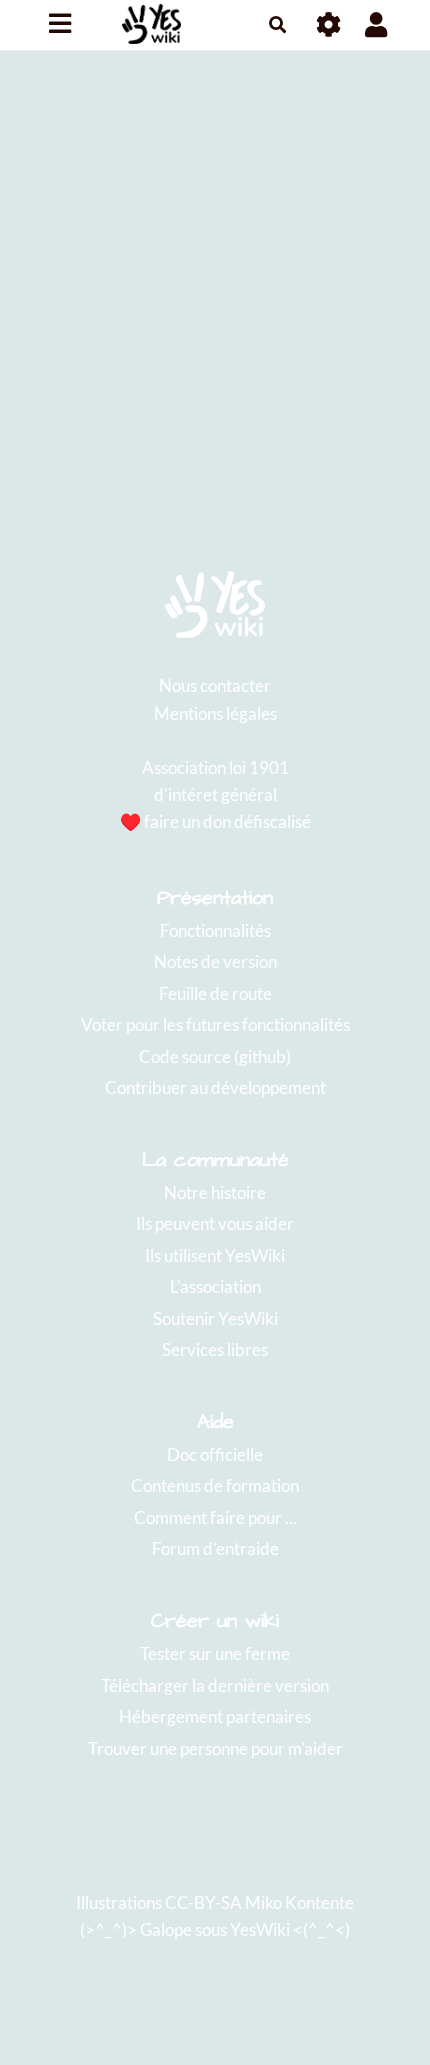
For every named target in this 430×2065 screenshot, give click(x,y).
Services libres (215, 1349)
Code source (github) (215, 1056)
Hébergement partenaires (215, 1716)
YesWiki (260, 1929)
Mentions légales (215, 713)
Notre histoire (215, 1192)
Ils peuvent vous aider (215, 1223)
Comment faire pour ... (215, 1517)
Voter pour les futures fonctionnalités (215, 1024)
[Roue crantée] (329, 24)
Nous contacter (215, 685)
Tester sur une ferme (215, 1653)
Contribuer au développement (215, 1087)
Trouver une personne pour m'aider (215, 1748)
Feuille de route (215, 993)
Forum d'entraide (215, 1548)
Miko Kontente (299, 1902)
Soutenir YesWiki (215, 1318)
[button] (376, 24)
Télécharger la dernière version (215, 1685)
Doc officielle (215, 1454)
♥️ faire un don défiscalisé (215, 821)
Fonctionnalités (215, 930)
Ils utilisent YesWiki (215, 1255)
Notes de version (215, 961)
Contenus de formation (215, 1485)
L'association (215, 1286)
